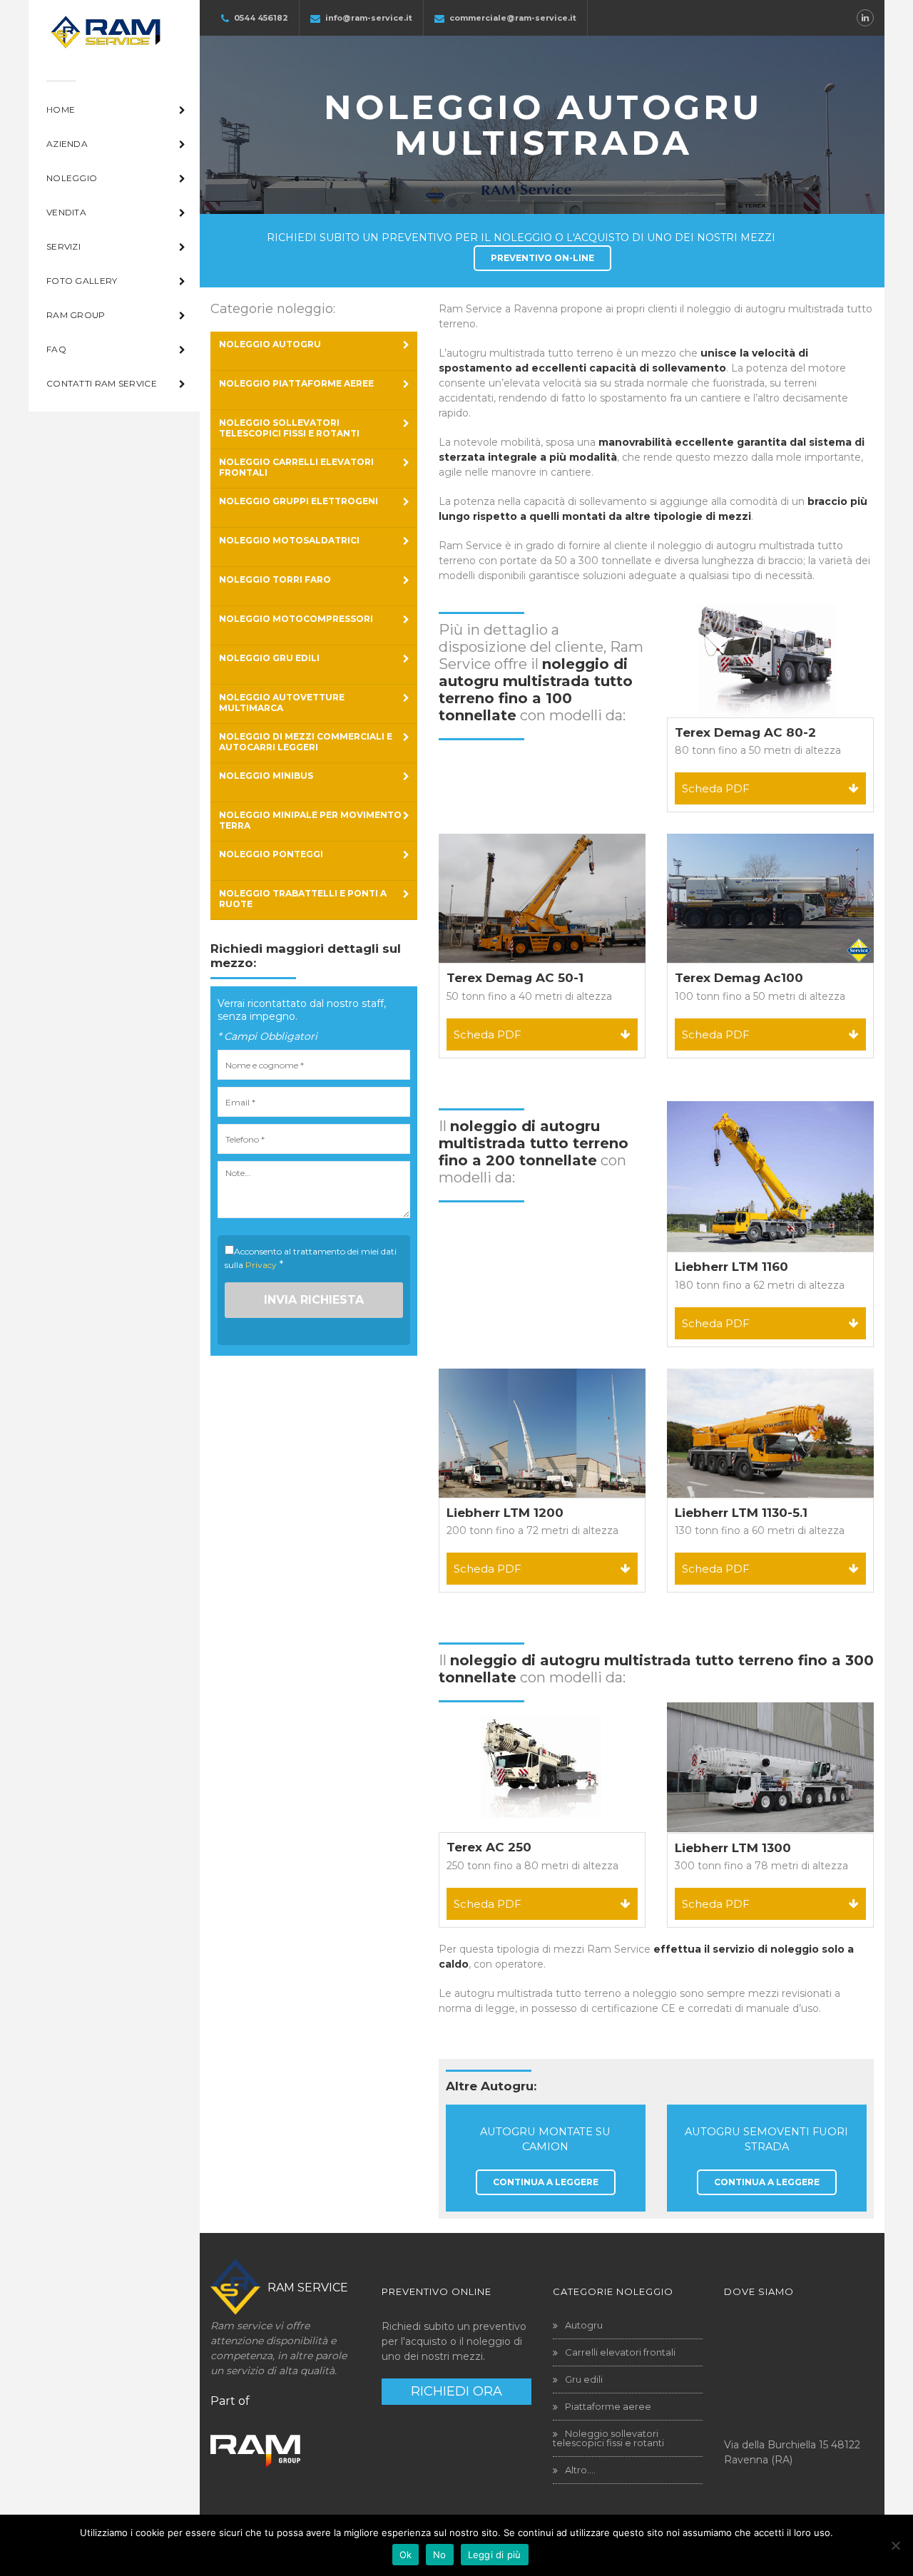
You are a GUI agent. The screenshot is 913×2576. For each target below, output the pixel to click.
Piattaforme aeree (608, 2406)
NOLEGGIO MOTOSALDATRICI (289, 540)
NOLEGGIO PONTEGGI (271, 854)
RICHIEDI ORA (456, 2391)
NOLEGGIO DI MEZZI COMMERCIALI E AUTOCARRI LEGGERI (306, 742)
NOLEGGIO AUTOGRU (270, 344)
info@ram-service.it (369, 18)
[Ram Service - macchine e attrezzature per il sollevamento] (105, 39)
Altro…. (580, 2470)
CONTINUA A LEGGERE (546, 2182)
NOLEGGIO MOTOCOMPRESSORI (296, 619)
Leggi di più (495, 2555)
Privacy (261, 1265)
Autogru (584, 2325)
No (440, 2555)
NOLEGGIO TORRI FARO (275, 579)
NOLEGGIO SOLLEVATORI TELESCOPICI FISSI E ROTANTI (289, 428)
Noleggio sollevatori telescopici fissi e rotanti (608, 2438)
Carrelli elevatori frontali (620, 2352)
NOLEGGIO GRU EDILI (269, 658)
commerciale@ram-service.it (513, 18)
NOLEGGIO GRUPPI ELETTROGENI (299, 501)
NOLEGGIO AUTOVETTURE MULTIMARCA (282, 702)
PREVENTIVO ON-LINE (542, 258)
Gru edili (584, 2379)
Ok (406, 2555)
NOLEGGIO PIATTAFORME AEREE (296, 383)
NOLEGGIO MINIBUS (266, 776)
